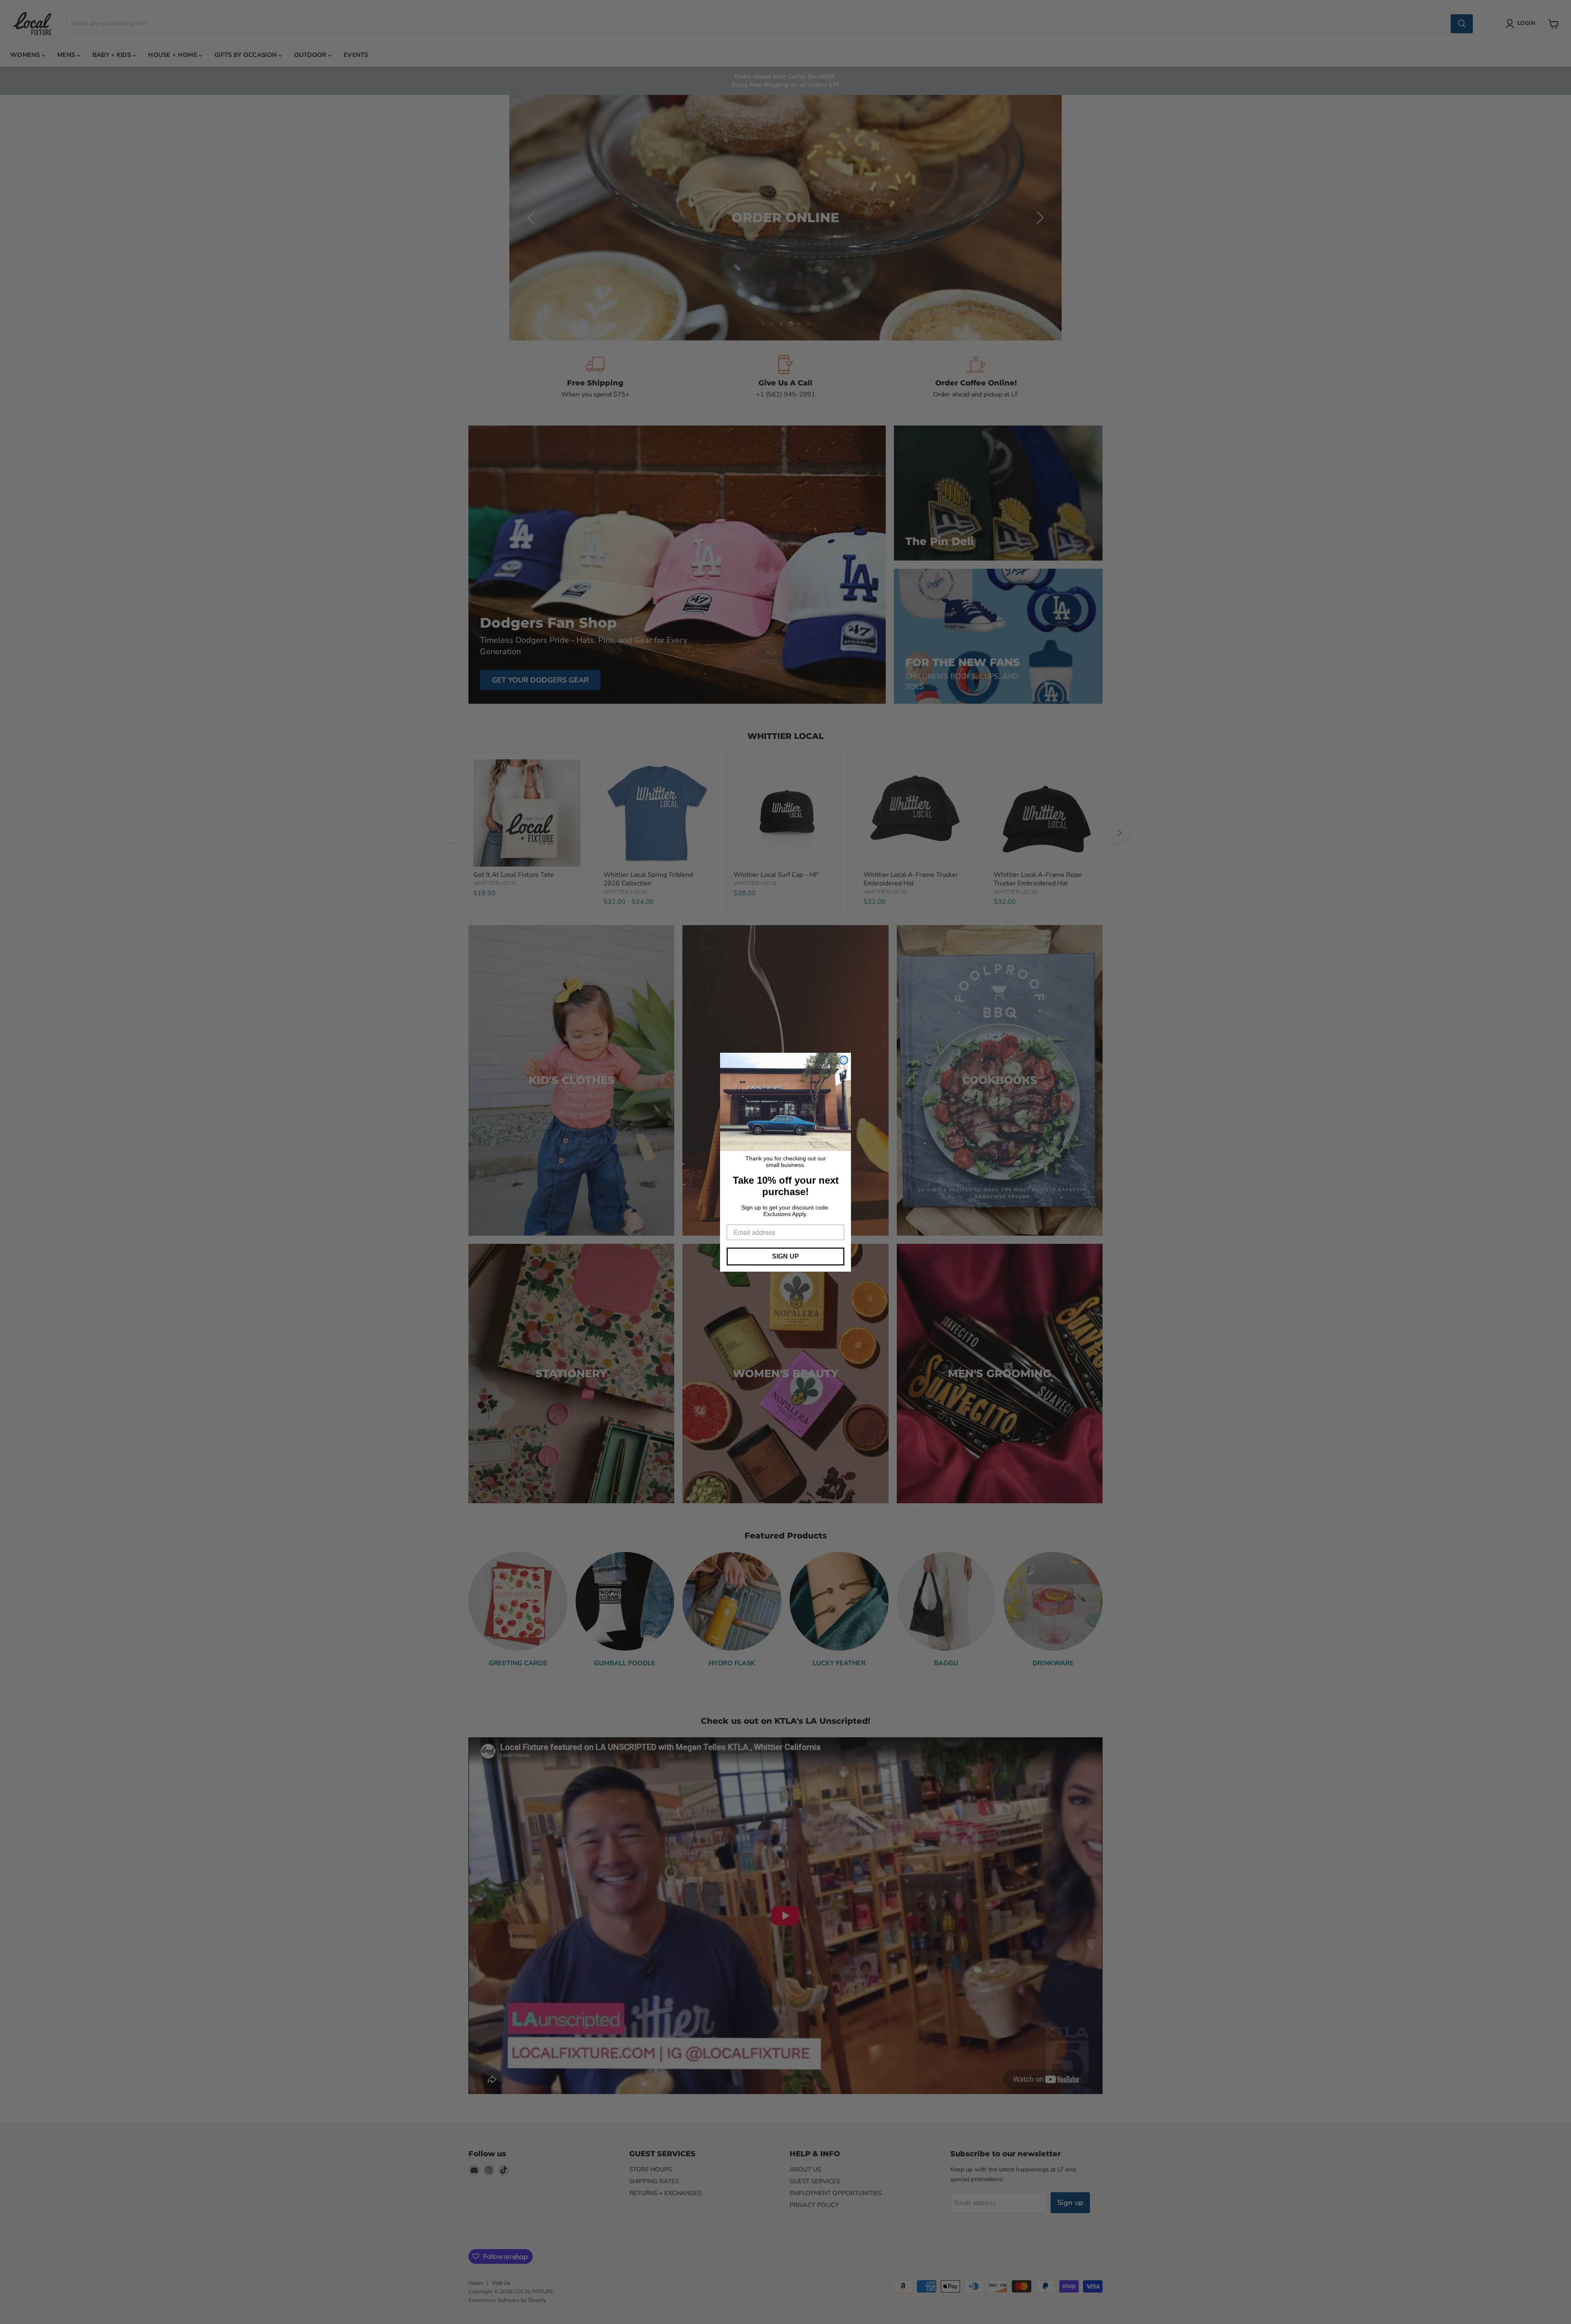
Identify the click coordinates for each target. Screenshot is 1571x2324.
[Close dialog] (844, 1060)
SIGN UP (785, 1256)
